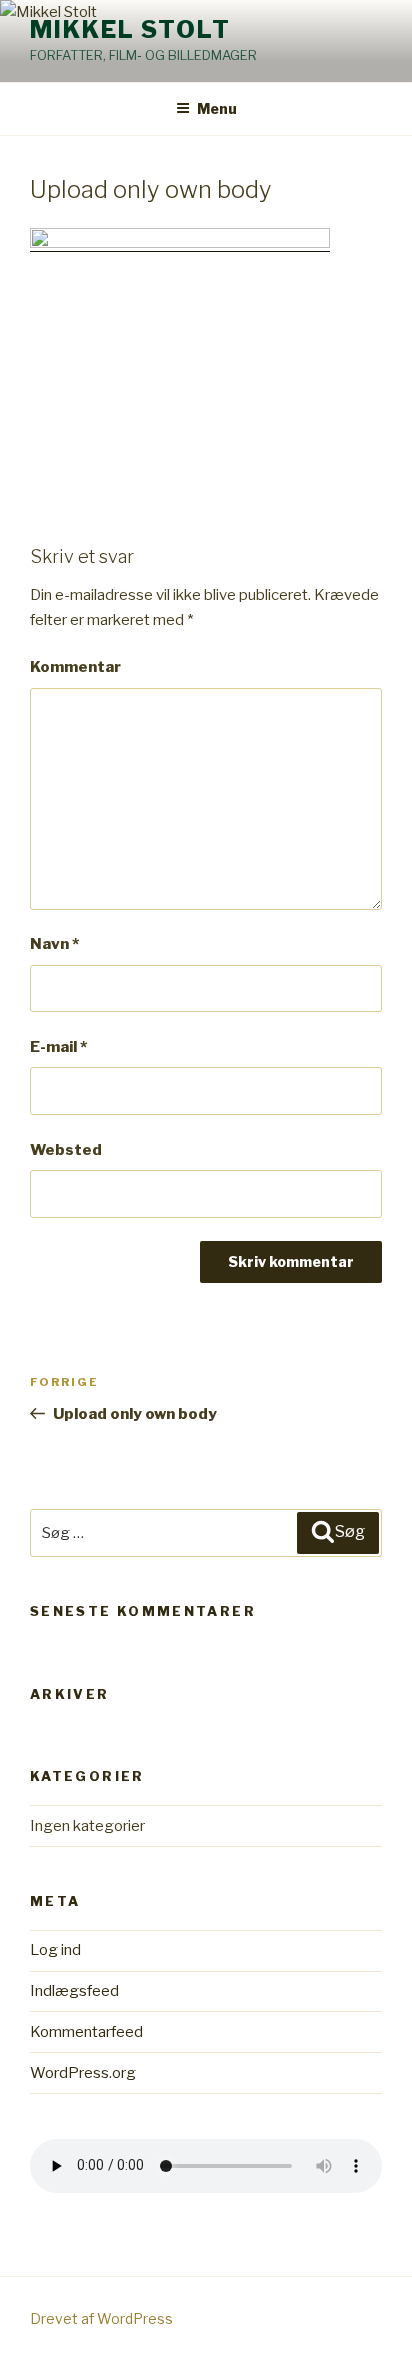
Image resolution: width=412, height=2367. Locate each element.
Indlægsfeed (74, 1991)
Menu (217, 108)
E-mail (58, 1047)
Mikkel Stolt (130, 29)
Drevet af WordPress (101, 2318)
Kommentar (75, 667)
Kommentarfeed (86, 2032)
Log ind (55, 1950)
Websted (66, 1150)
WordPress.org (83, 2073)
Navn (54, 944)
